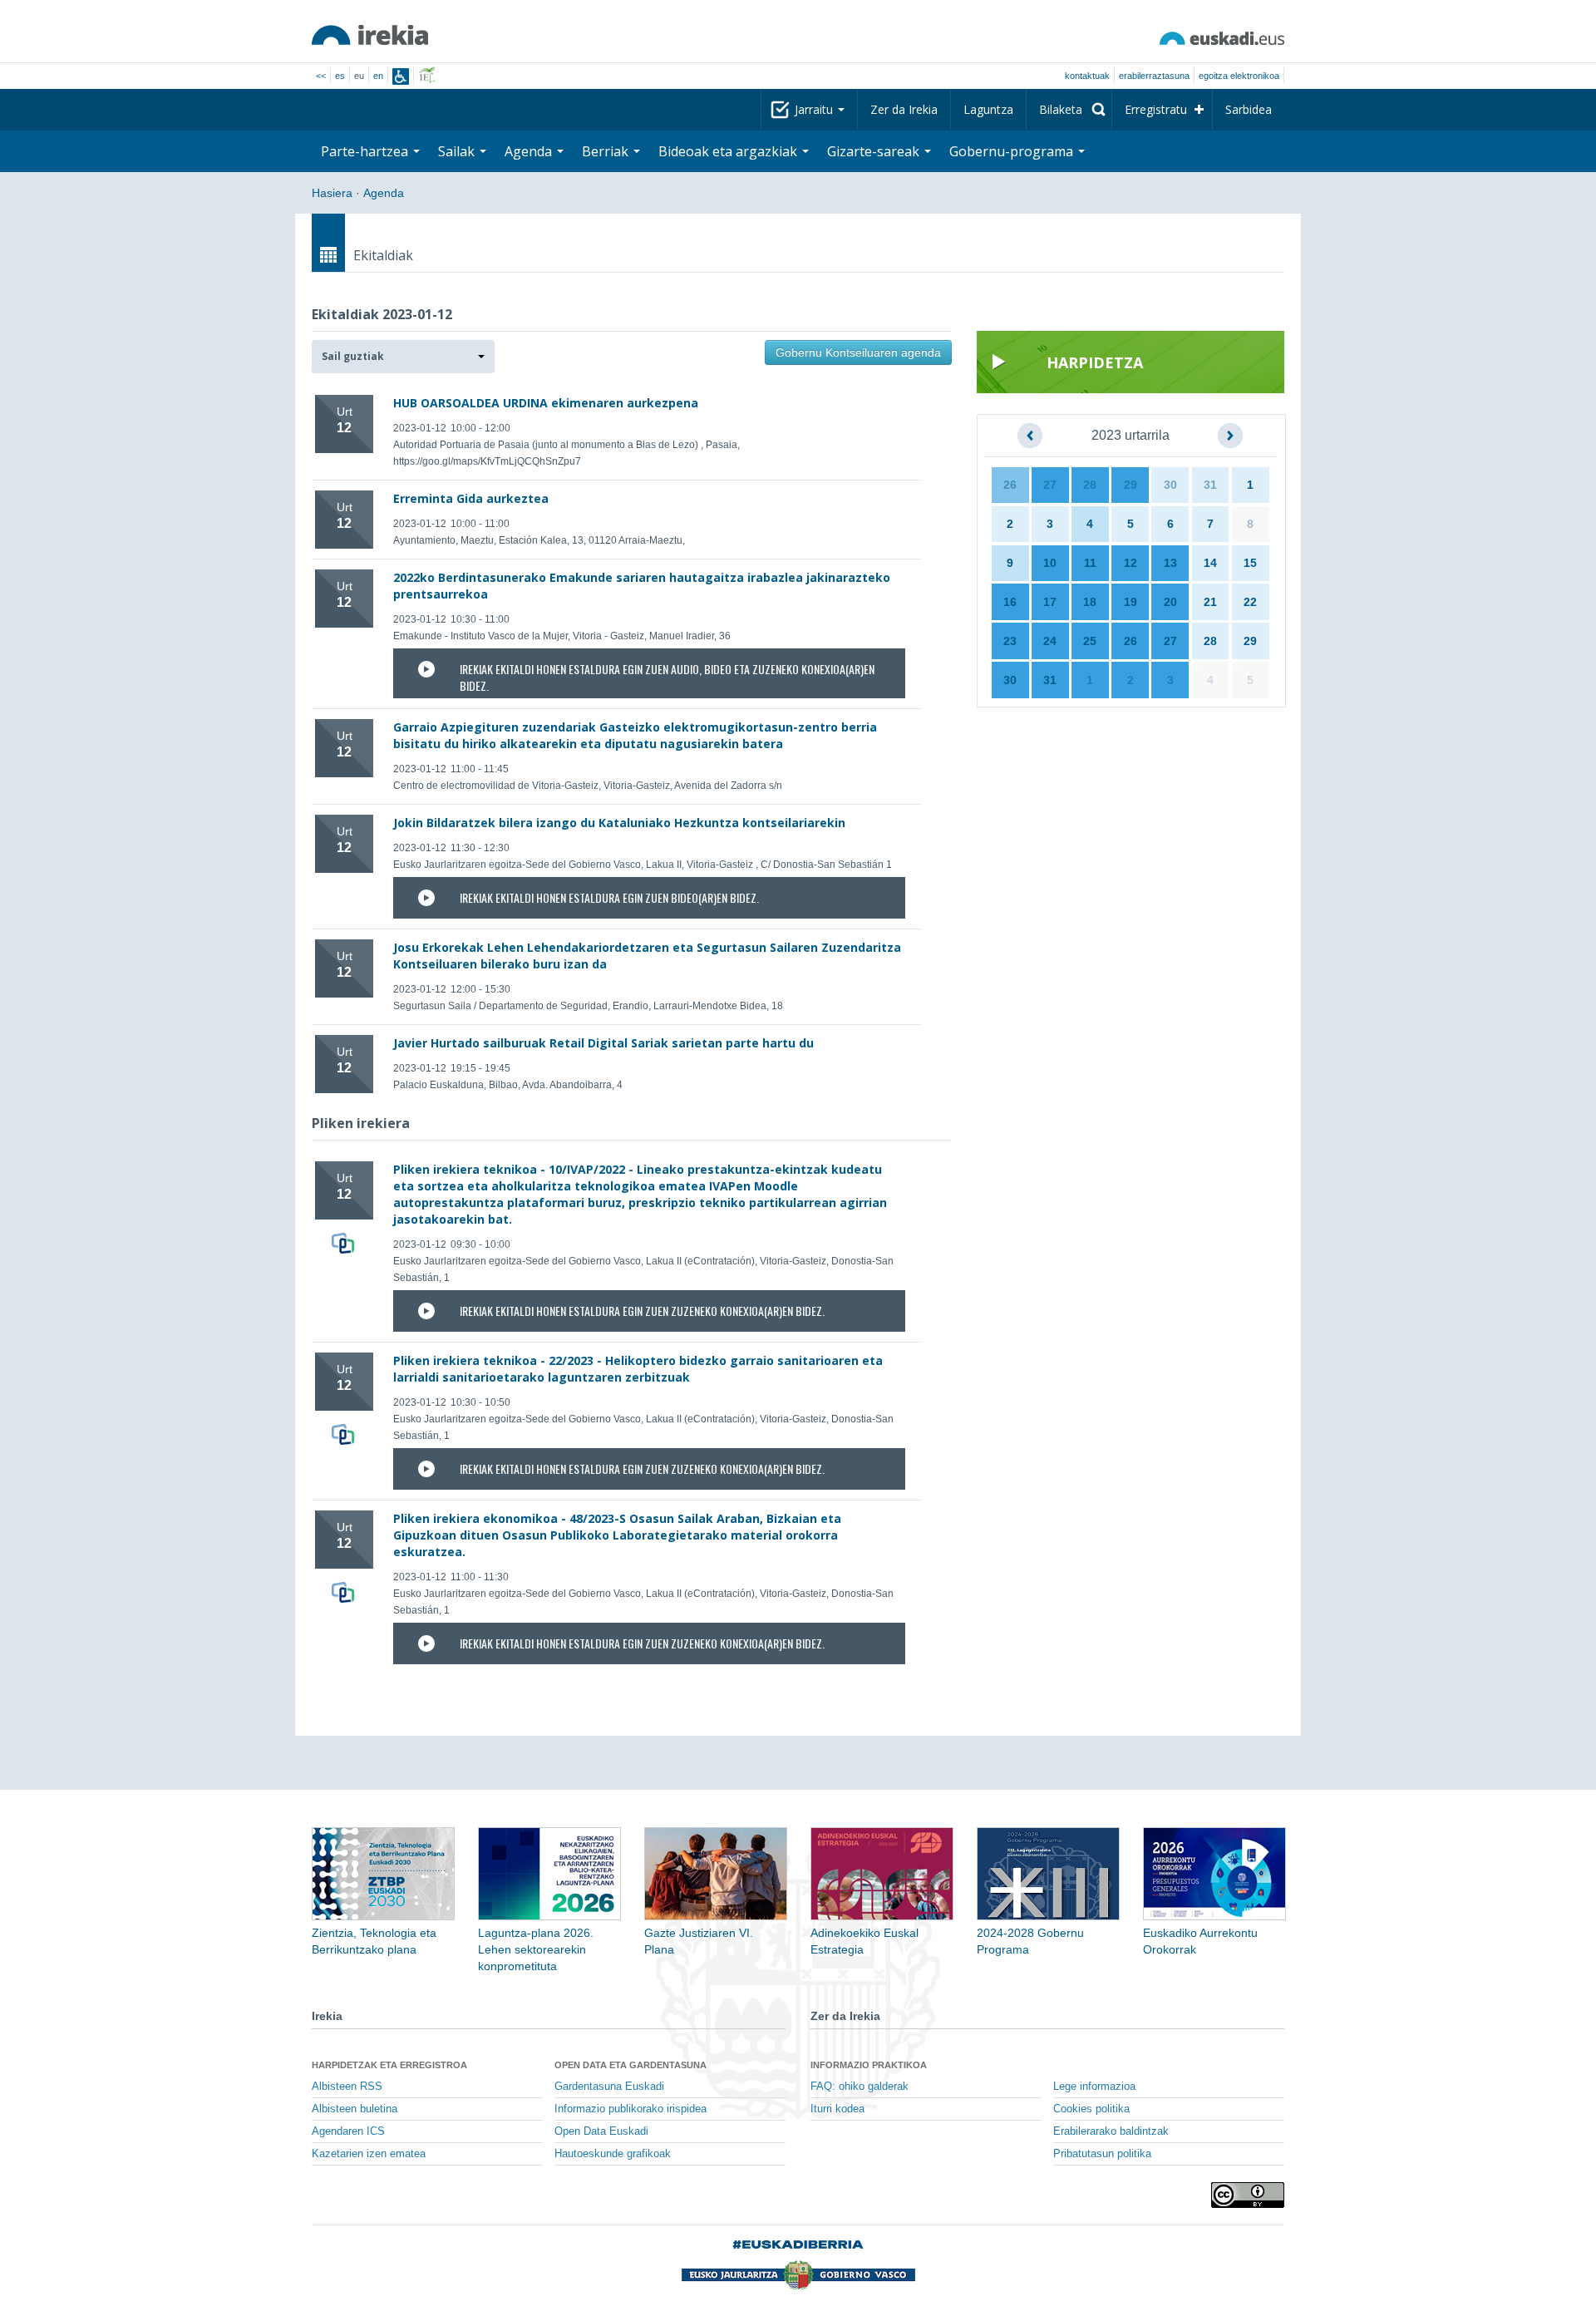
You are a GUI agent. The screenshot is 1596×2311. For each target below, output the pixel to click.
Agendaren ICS (348, 2131)
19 (1130, 602)
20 (1170, 602)
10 (1050, 563)
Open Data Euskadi (601, 2131)
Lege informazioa (1094, 2087)
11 (1090, 563)
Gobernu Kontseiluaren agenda (858, 352)
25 (1090, 641)
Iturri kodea (837, 2109)
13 (1170, 563)
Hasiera (332, 193)
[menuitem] (1069, 110)
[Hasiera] (370, 35)
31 (1210, 485)
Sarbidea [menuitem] (1249, 109)
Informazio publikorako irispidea (631, 2109)
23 (1010, 641)
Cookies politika (1091, 2109)
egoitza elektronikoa (1239, 76)
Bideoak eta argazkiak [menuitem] (729, 151)
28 (1090, 485)
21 (1210, 602)
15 (1250, 563)
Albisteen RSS (347, 2087)
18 (1090, 602)
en (378, 76)
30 (1170, 485)
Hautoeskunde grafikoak (613, 2154)
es (340, 76)
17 (1050, 602)
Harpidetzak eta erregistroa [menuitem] (389, 2065)
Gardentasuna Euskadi (609, 2087)
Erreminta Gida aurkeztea (471, 498)
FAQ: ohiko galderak (860, 2087)
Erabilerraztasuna (1154, 76)
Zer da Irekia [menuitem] (904, 109)
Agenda (384, 193)
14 (1210, 563)
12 (1130, 563)
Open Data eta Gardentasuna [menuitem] (631, 2065)
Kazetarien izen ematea (369, 2154)
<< (321, 76)
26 (1010, 485)
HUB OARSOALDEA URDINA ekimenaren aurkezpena (546, 403)
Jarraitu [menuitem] (815, 109)
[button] (403, 357)
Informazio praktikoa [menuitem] (869, 2065)
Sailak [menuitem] (458, 151)
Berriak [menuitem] (607, 151)
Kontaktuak (1087, 76)
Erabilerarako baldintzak (1111, 2131)
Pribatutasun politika (1102, 2154)
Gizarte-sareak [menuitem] (875, 151)
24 (1050, 641)
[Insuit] (401, 76)
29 (1130, 485)
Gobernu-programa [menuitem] (1013, 151)
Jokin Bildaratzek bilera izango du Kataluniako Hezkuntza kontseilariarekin (619, 823)
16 (1010, 602)
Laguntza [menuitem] (988, 109)
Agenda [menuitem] (530, 151)
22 (1250, 602)
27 (1050, 485)
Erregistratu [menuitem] (1156, 109)
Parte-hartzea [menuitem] (366, 151)
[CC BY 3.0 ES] (1248, 2195)
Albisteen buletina (355, 2109)
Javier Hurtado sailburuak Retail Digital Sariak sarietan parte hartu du (603, 1043)
